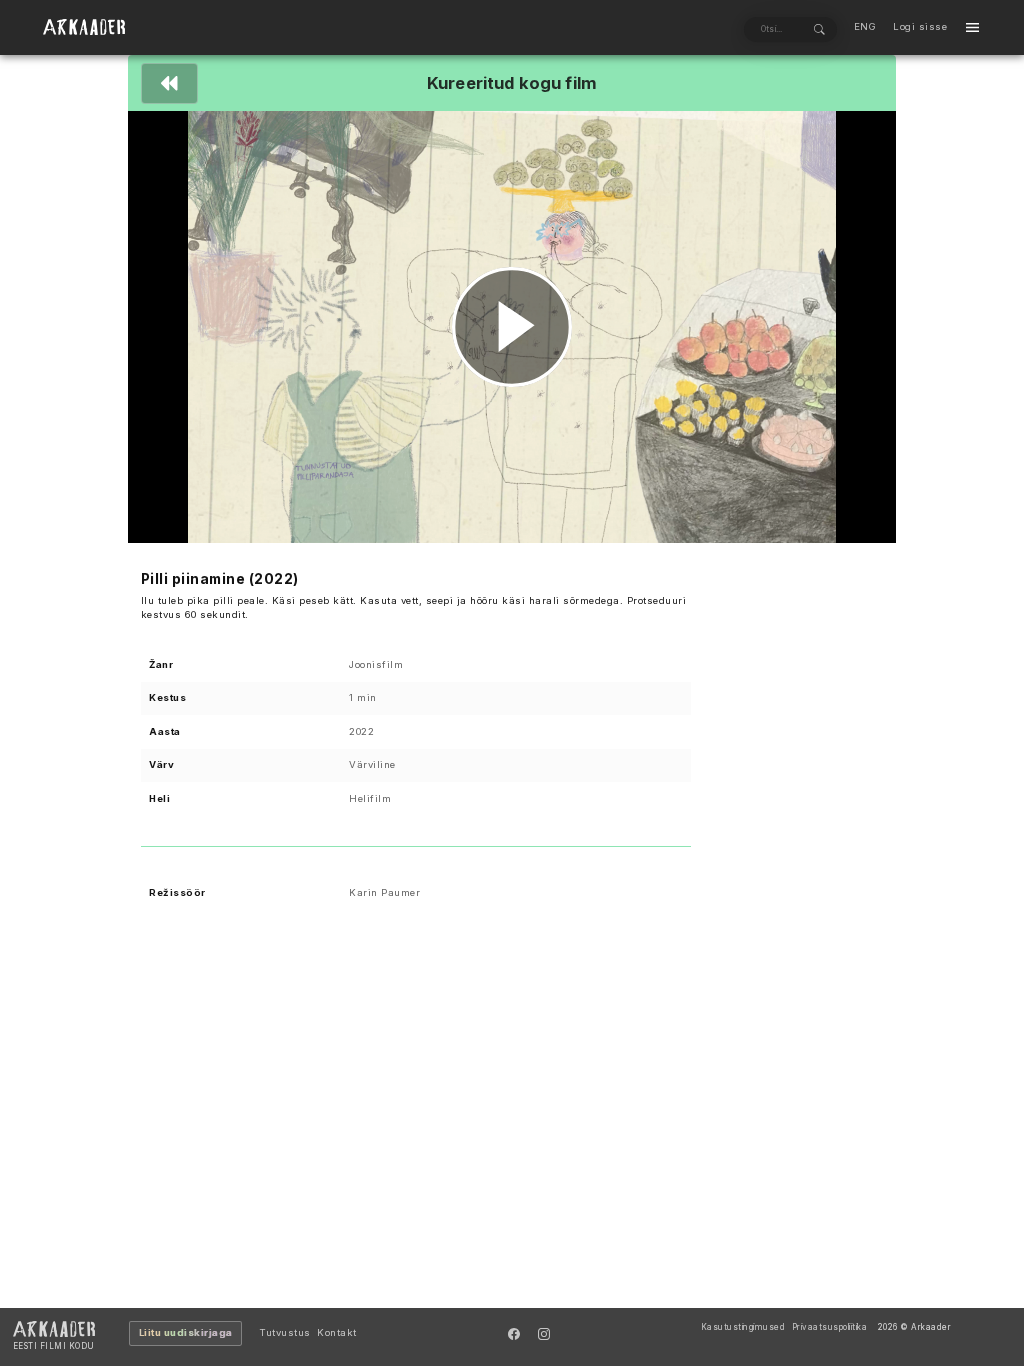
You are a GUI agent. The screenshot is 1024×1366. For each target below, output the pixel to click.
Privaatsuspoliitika (830, 1327)
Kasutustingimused (743, 1327)
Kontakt (337, 1332)
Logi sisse (920, 26)
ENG (865, 26)
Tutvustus (285, 1332)
